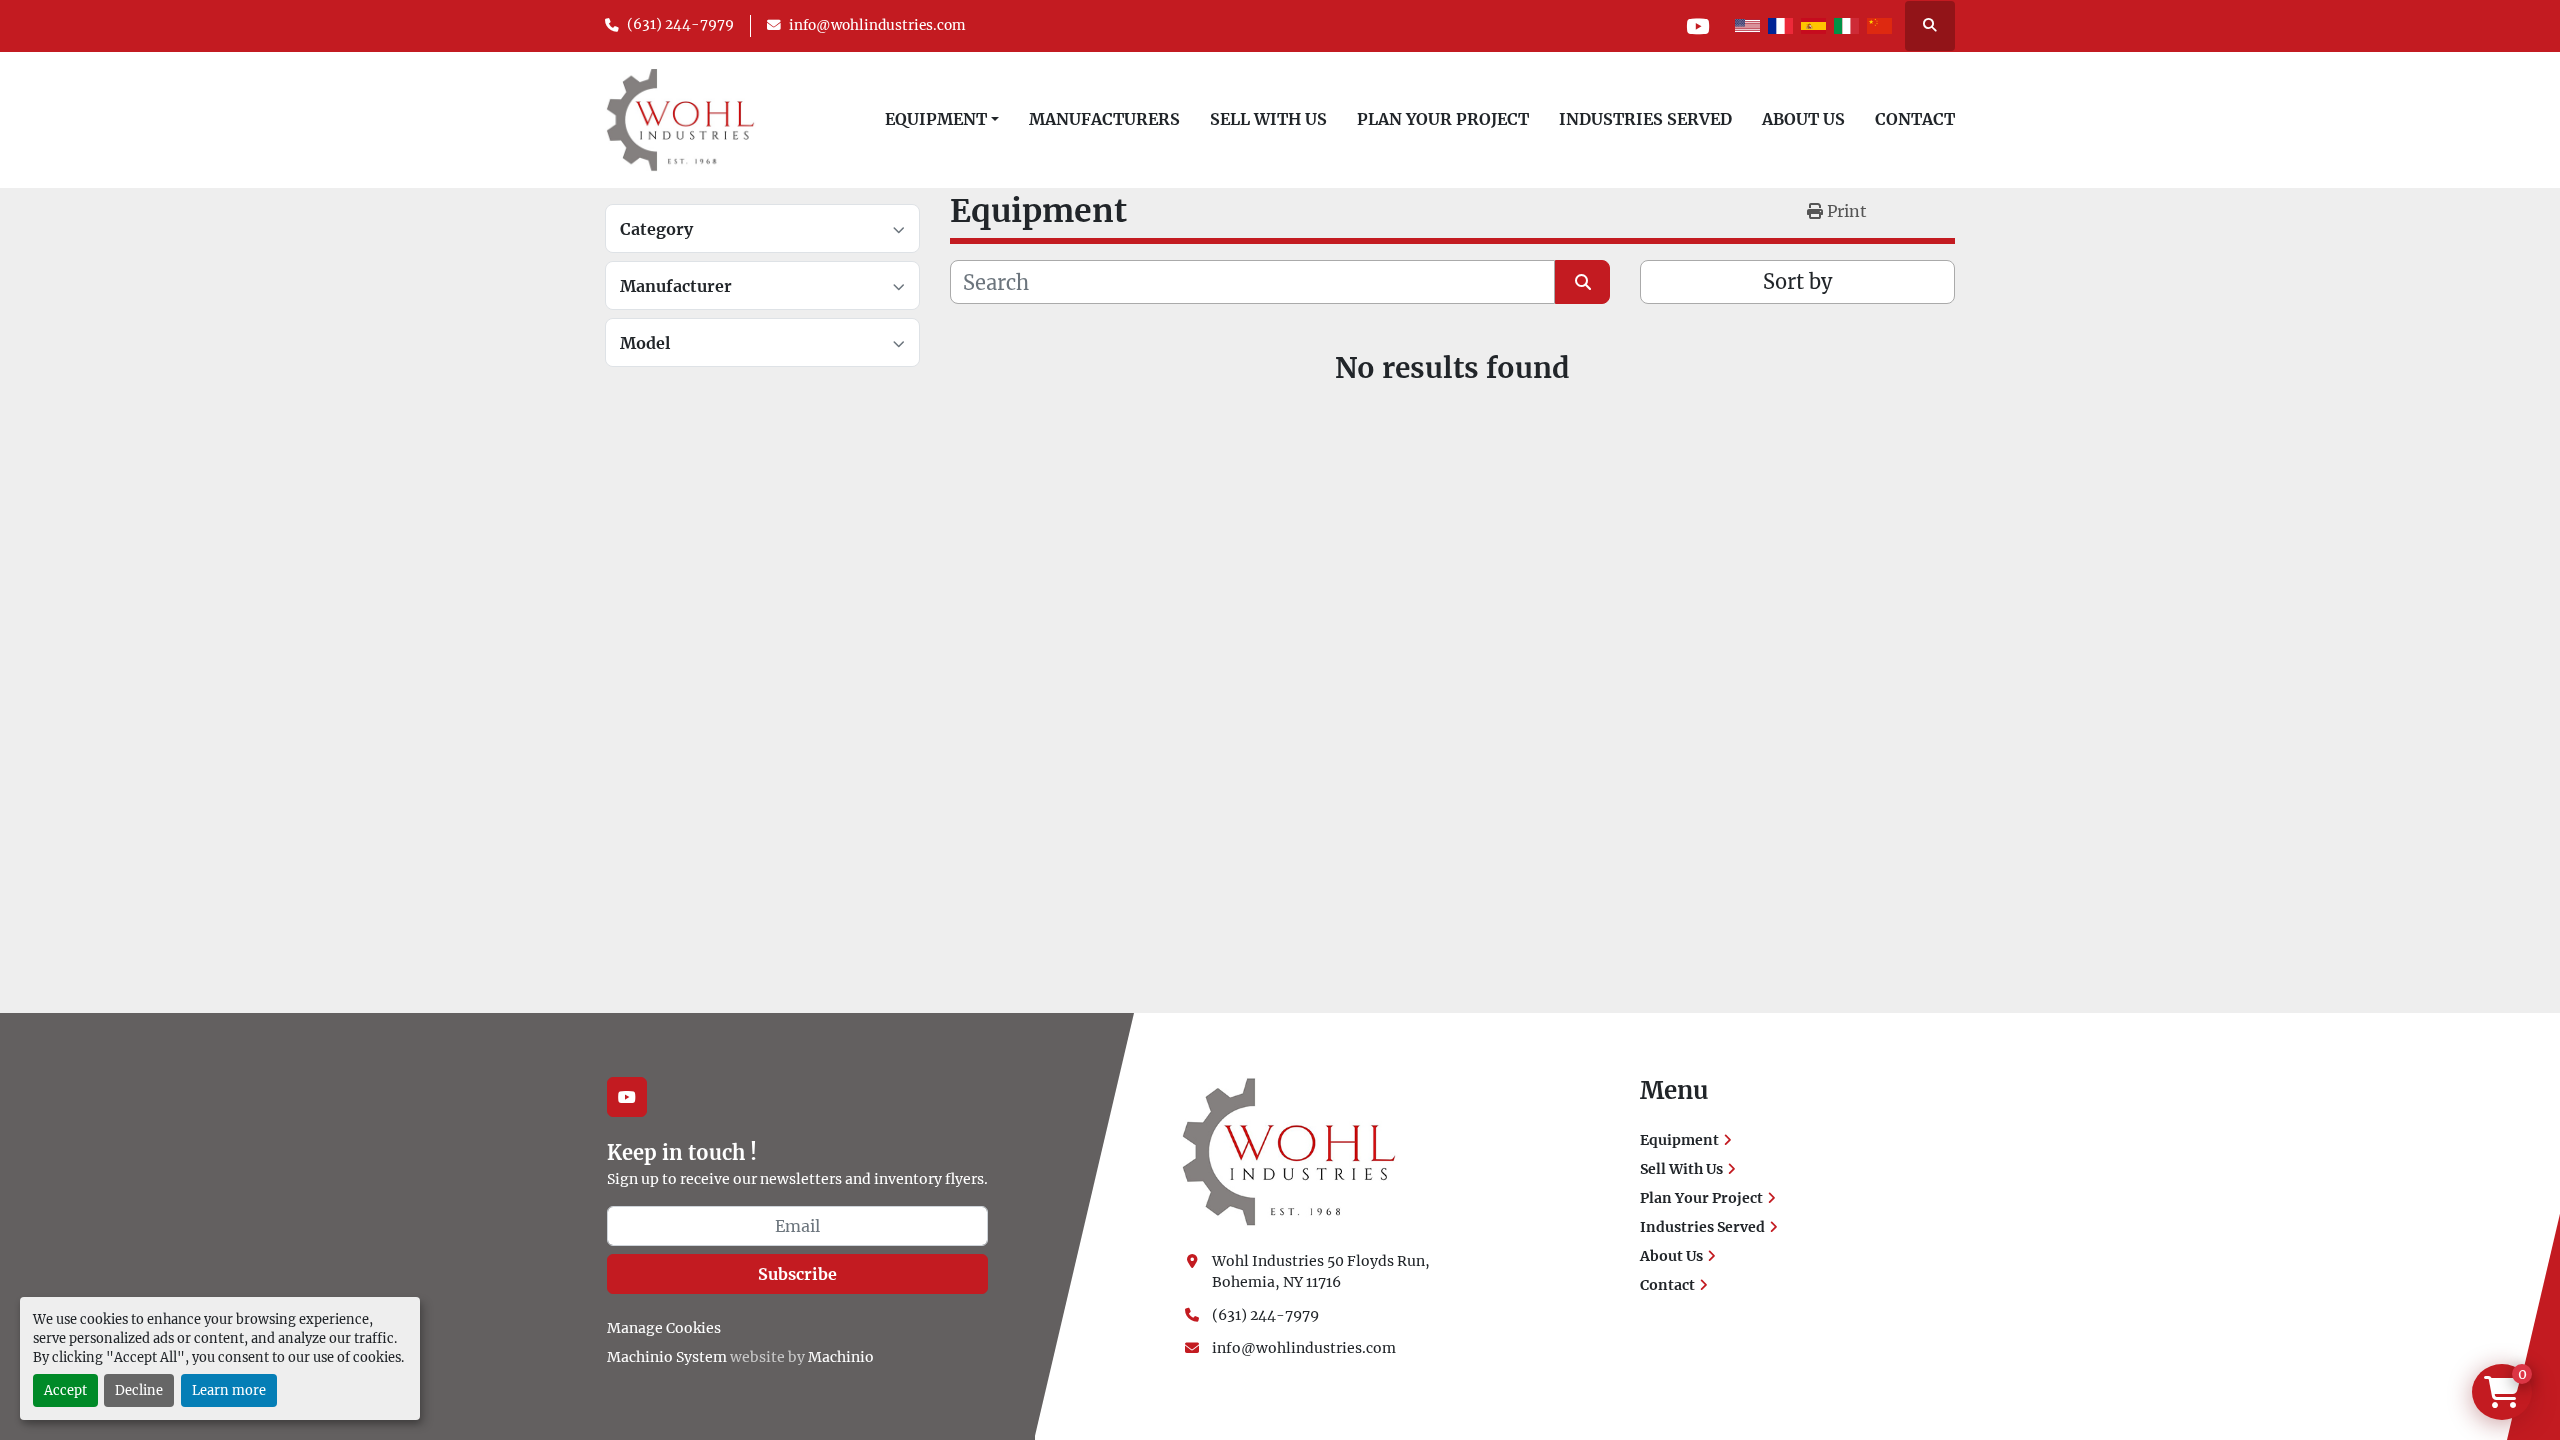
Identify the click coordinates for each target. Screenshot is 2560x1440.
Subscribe (797, 1274)
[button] (942, 119)
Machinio (841, 1357)
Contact (1915, 119)
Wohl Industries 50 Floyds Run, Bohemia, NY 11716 (1322, 1271)
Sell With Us (1268, 119)
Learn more (229, 1390)
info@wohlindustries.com (877, 25)
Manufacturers (1104, 119)
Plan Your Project (1443, 119)
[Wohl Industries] (1289, 1151)
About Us (1803, 119)
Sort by (1797, 281)
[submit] (1582, 282)
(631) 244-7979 (680, 24)
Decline (139, 1390)
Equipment (936, 119)
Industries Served (1645, 119)
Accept (65, 1390)
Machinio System (667, 1357)
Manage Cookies (664, 1328)
